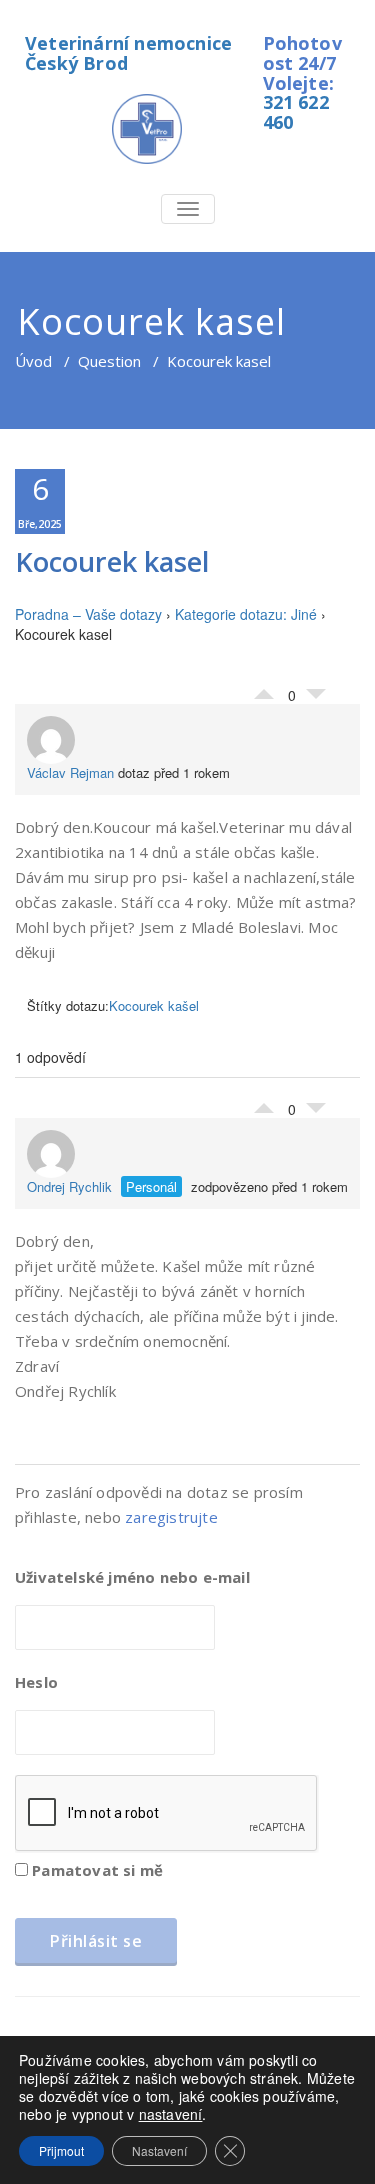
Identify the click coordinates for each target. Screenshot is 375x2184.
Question (109, 361)
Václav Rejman (70, 772)
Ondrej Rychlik (69, 1186)
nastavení (171, 2114)
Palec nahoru (264, 689)
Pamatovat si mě (95, 1870)
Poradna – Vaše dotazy (88, 614)
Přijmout (61, 2150)
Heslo (36, 1682)
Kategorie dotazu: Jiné (246, 614)
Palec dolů (316, 699)
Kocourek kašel (154, 1005)
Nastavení (159, 2150)
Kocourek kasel (112, 561)
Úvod (33, 361)
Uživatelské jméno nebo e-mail (132, 1577)
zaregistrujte (171, 1517)
